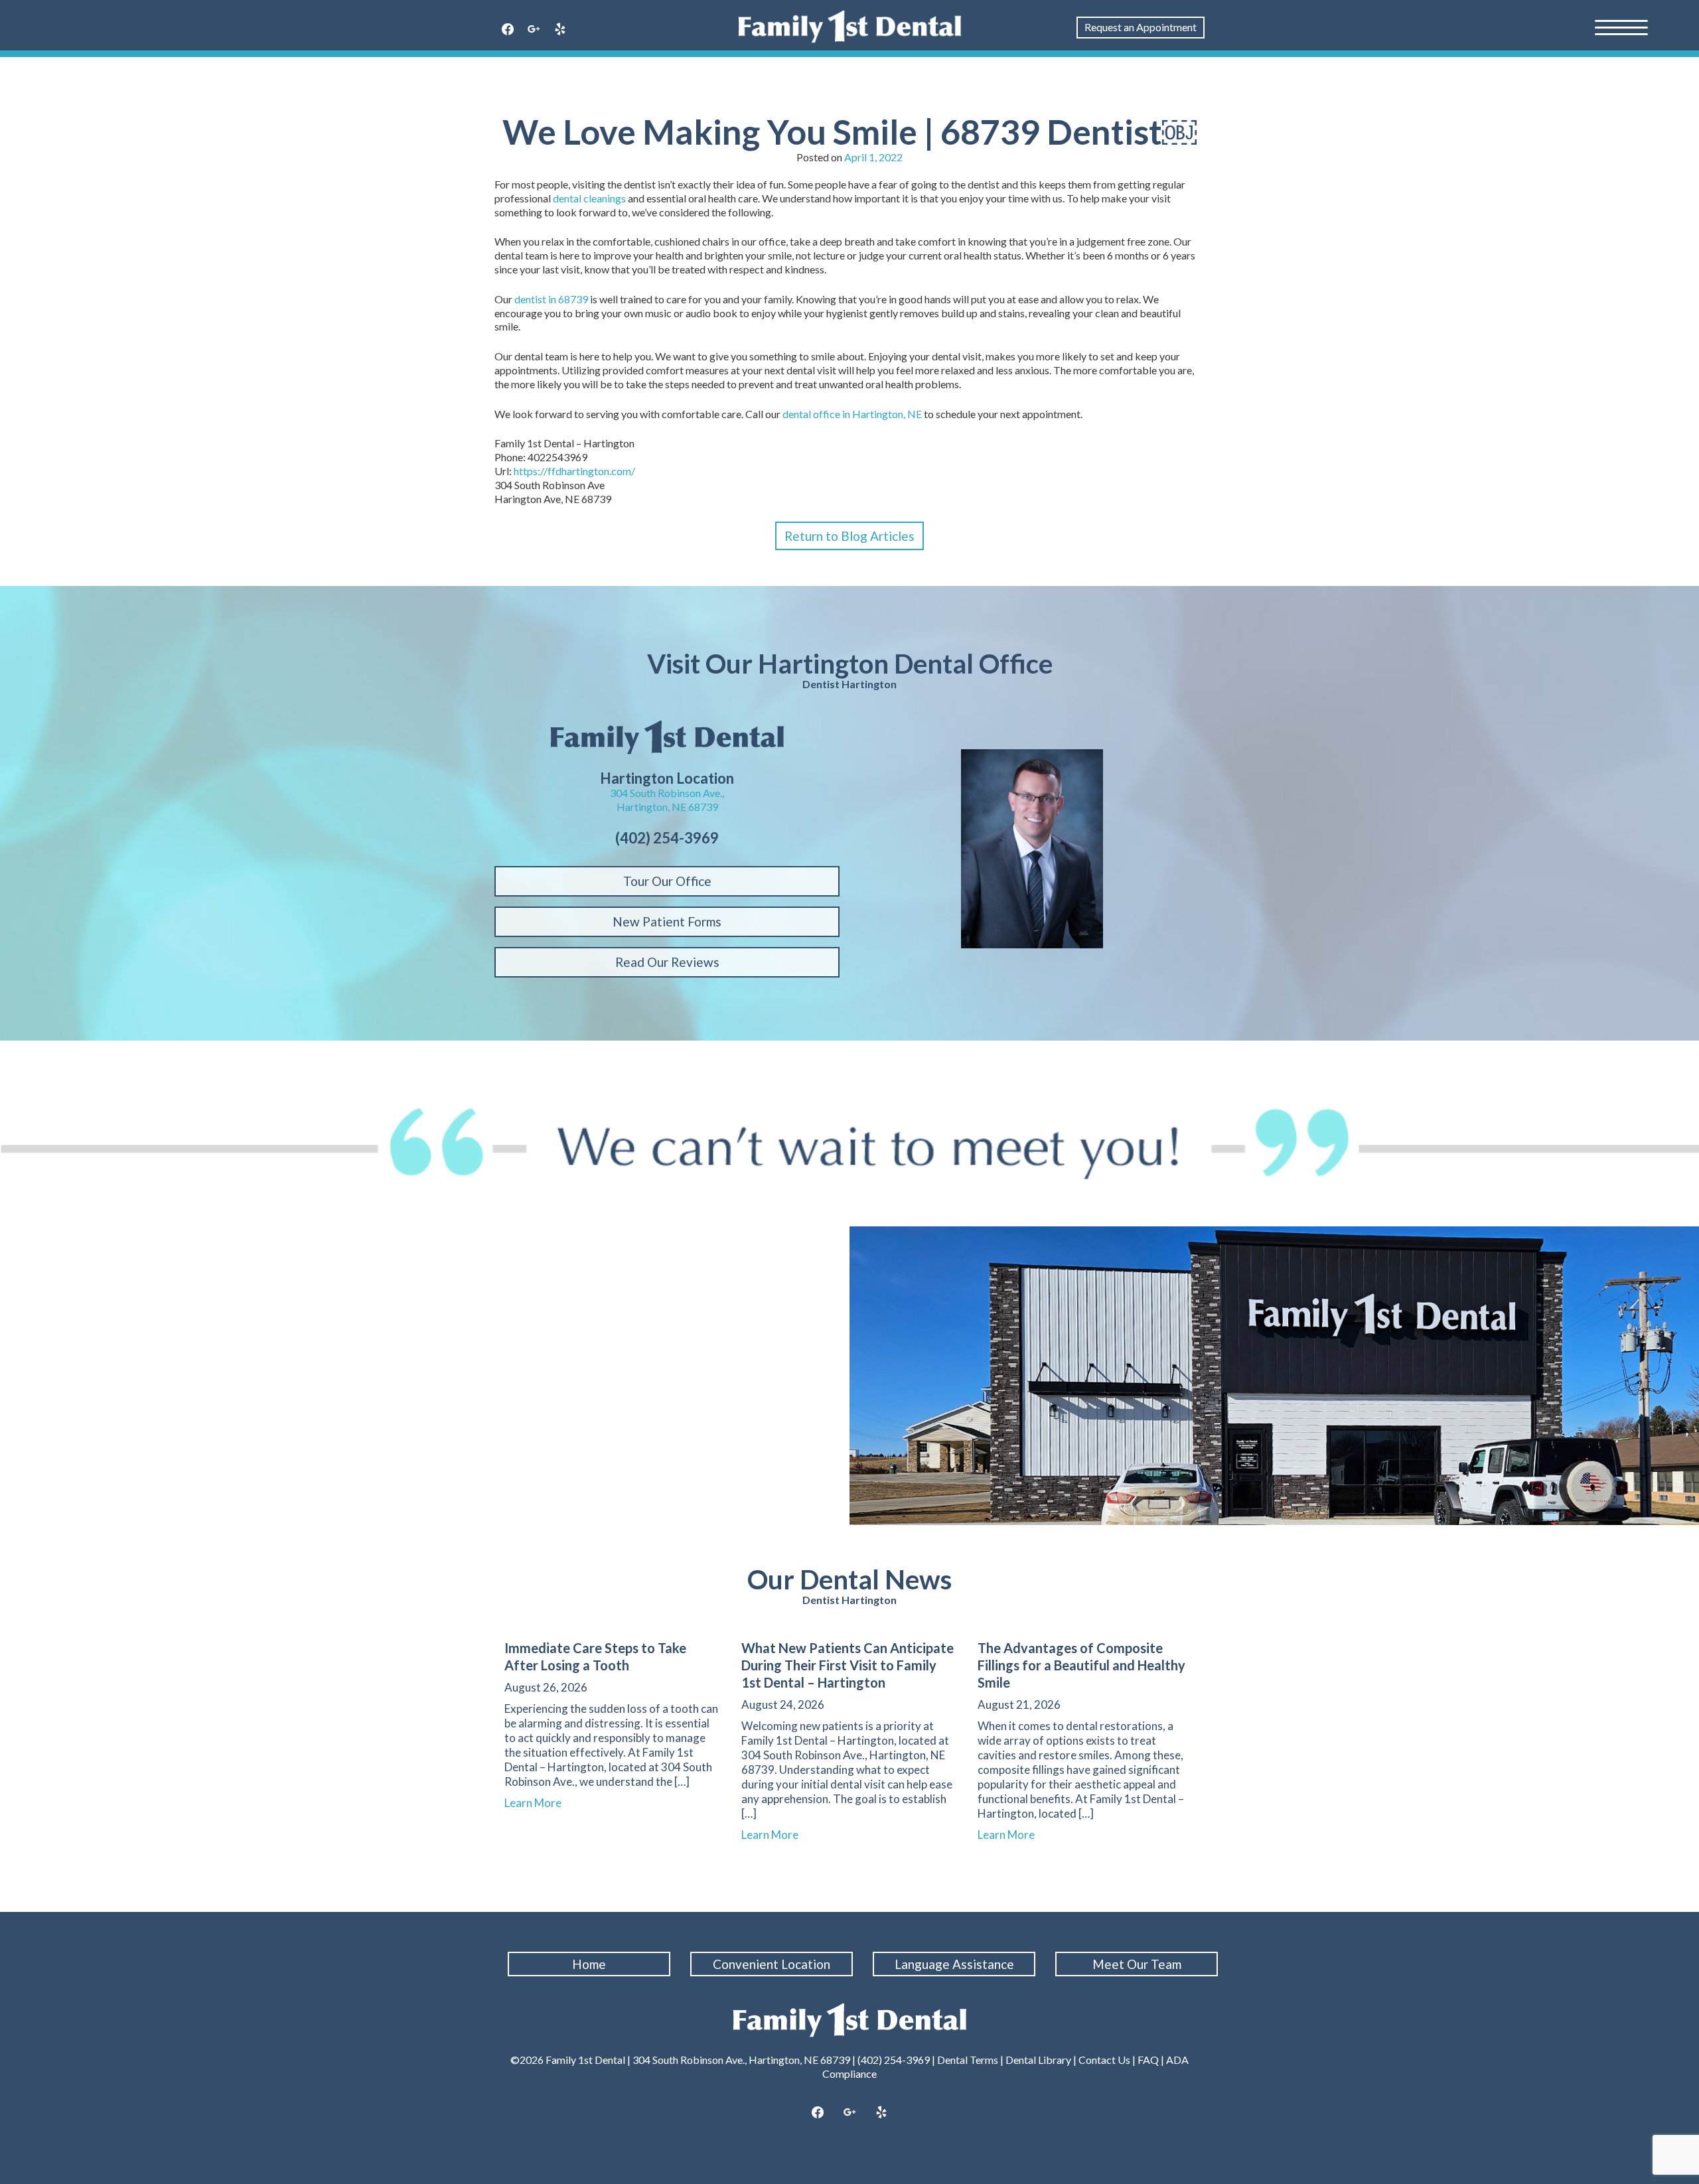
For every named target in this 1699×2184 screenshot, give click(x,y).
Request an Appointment (1141, 27)
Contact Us (1104, 2060)
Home (589, 1964)
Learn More (539, 1803)
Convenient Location (772, 1964)
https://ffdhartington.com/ (574, 471)
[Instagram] (534, 30)
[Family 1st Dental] (850, 27)
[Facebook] (508, 30)
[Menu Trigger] (1621, 27)
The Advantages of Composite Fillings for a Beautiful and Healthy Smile (1081, 1665)
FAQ (1148, 2060)
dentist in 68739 (551, 299)
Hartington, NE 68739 (667, 807)
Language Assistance (954, 1964)
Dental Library (1038, 2060)
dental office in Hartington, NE (852, 414)
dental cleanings (589, 198)
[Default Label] (560, 30)
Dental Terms (968, 2060)
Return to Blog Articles (849, 536)
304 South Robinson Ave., (667, 793)
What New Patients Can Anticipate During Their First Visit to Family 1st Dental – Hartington (848, 1665)
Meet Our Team (1137, 1964)
